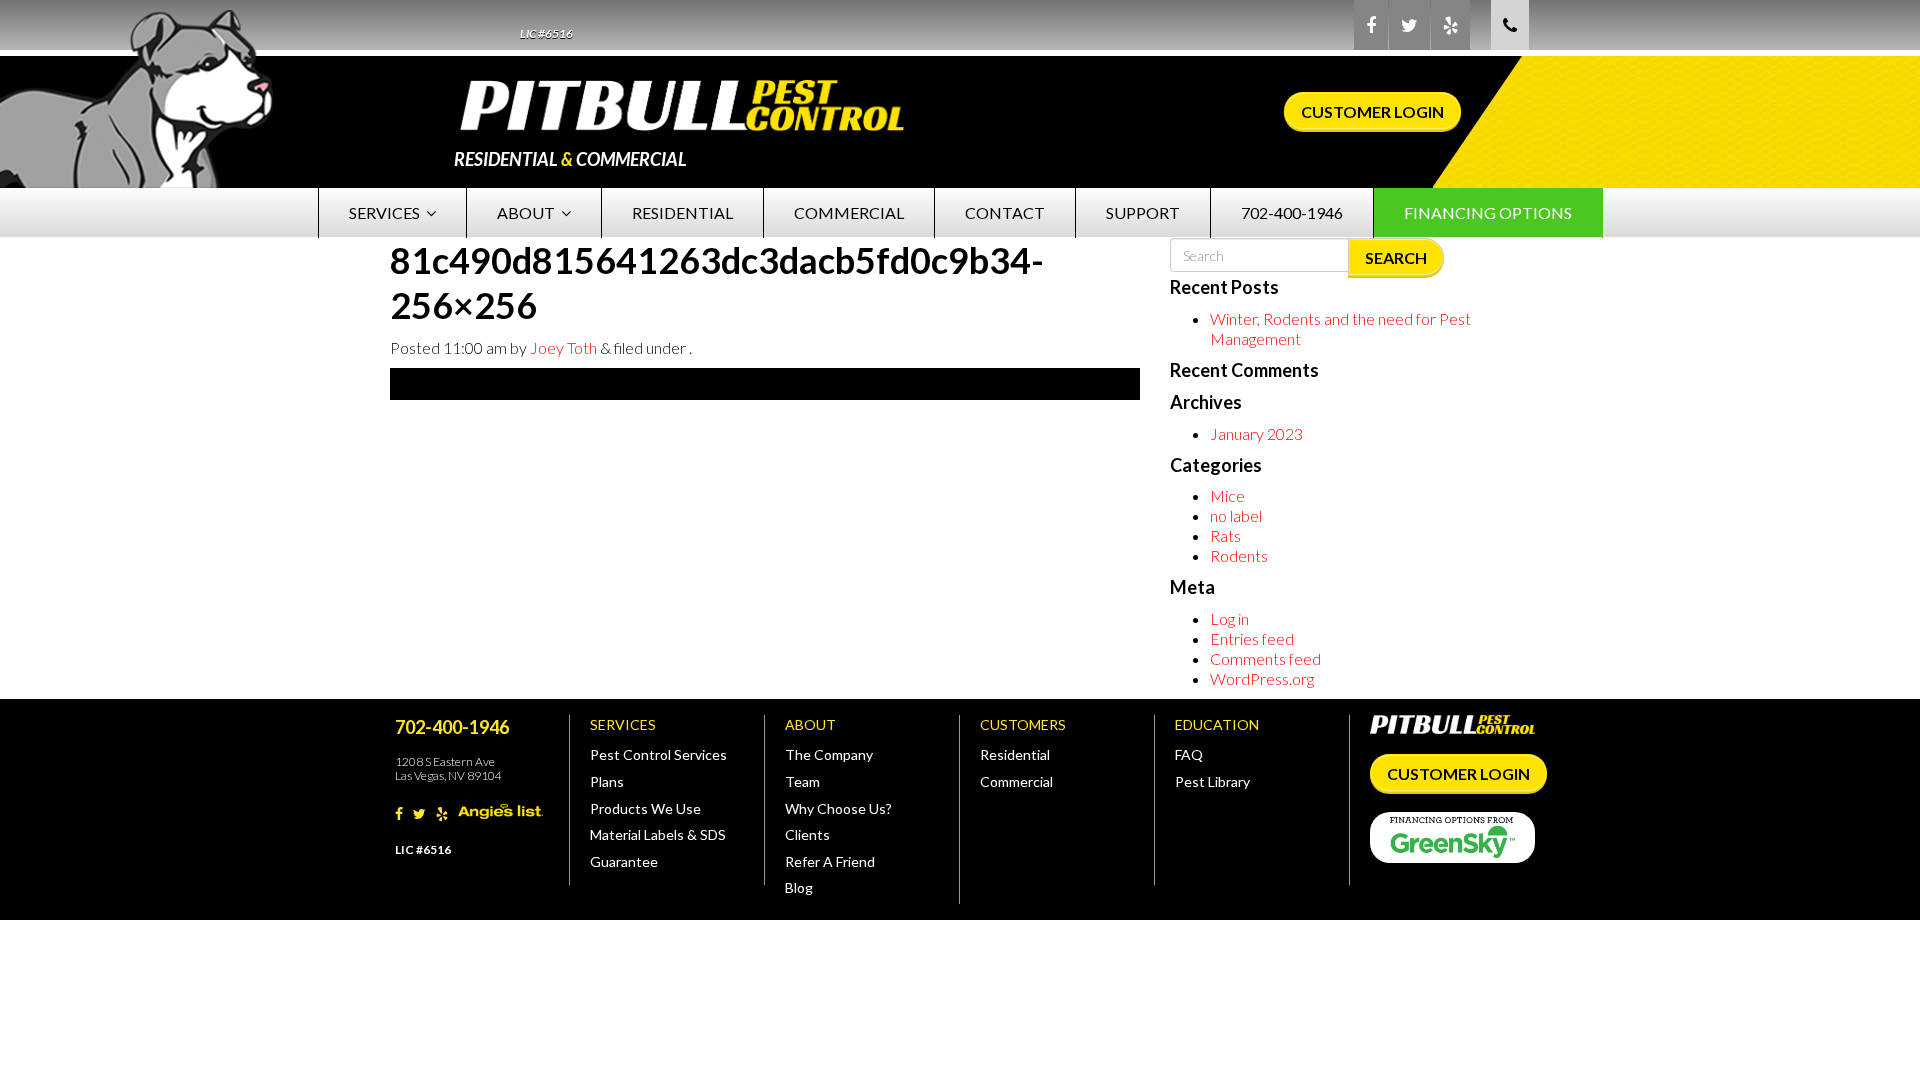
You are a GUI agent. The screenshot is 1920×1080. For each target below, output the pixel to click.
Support (1143, 212)
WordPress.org (1262, 678)
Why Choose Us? (838, 808)
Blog (799, 887)
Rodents (1239, 555)
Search (1396, 257)
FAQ (1189, 754)
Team (802, 781)
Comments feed (1265, 658)
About (526, 212)
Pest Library (1212, 781)
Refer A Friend (830, 861)
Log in (1229, 618)
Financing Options (1488, 212)
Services (384, 212)
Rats (1225, 535)
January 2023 (1256, 433)
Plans (607, 781)
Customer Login (1372, 111)
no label (1236, 515)
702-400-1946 (1292, 212)
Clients (807, 834)
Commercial (849, 212)
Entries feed (1252, 638)
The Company (829, 754)
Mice (1227, 495)
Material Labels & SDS (658, 834)
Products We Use (645, 808)
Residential (682, 212)
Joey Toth (563, 347)
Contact (1005, 212)
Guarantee (624, 861)
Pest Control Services (658, 754)
